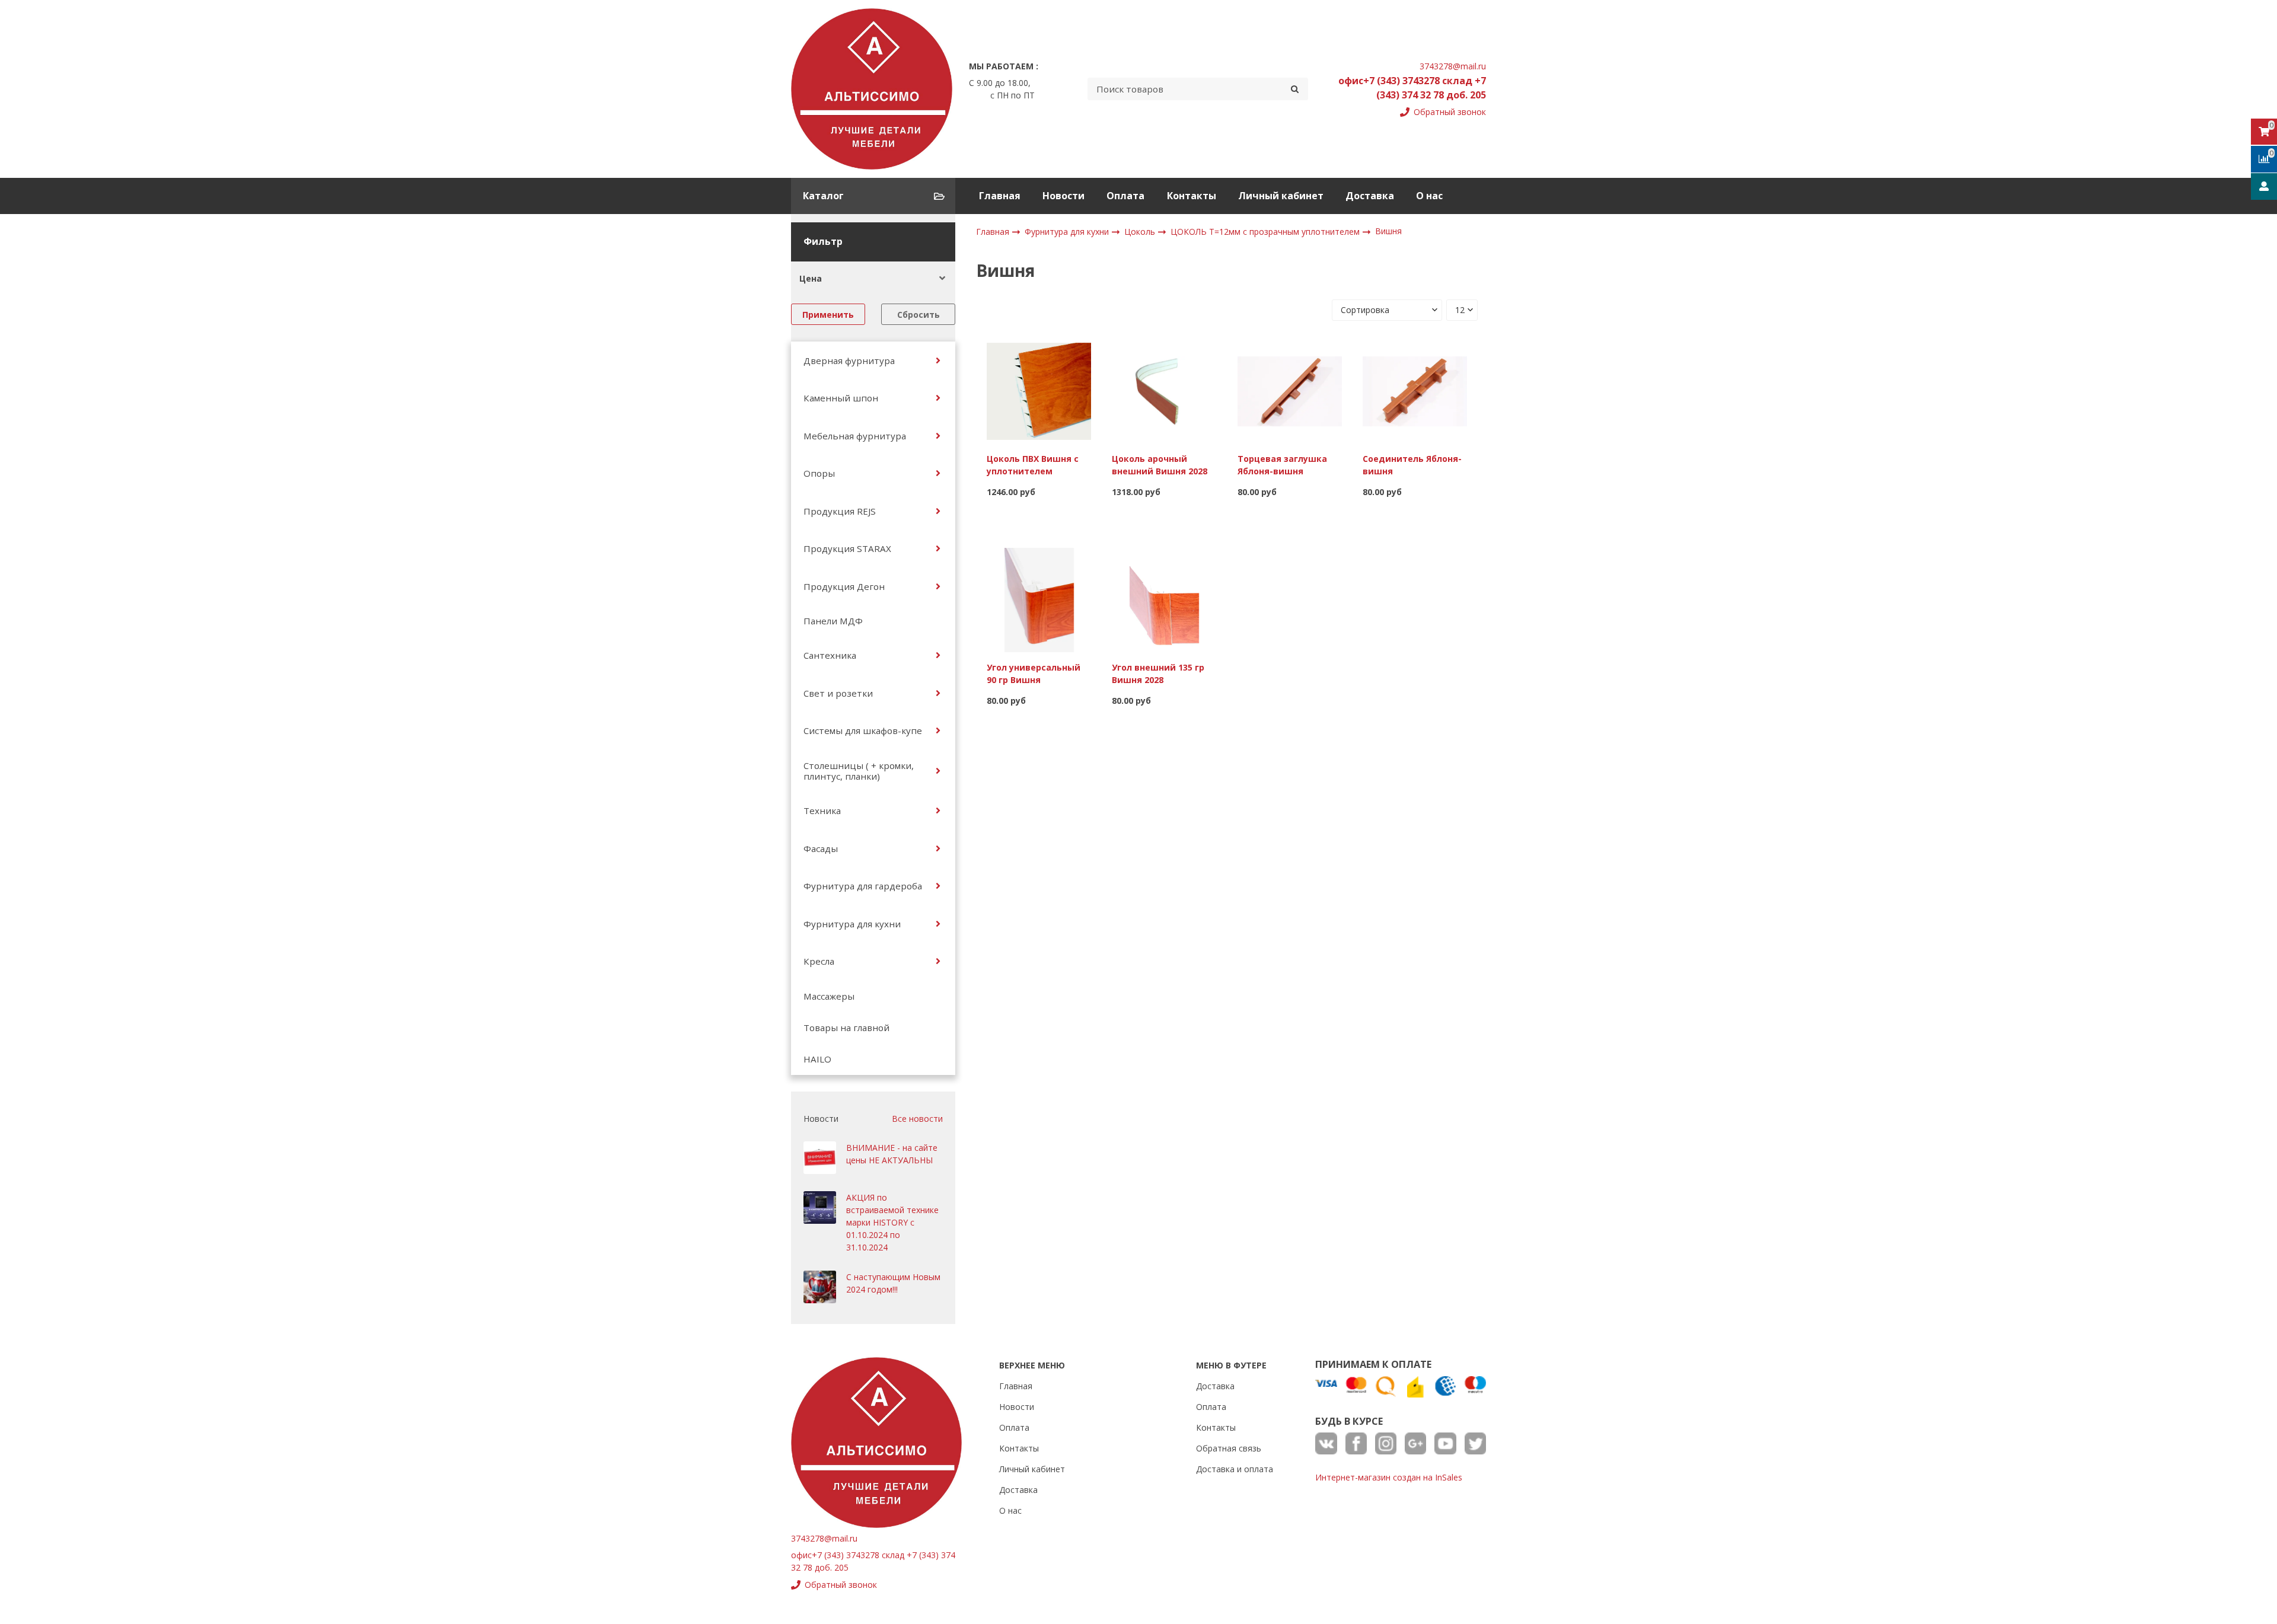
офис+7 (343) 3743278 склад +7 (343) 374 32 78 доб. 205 (1412, 88)
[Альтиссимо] (872, 89)
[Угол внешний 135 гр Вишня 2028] (1164, 599)
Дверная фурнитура (849, 360)
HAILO (817, 1059)
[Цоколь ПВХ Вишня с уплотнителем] (1039, 390)
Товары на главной (846, 1028)
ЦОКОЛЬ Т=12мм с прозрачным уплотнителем (1266, 232)
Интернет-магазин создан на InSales (1389, 1477)
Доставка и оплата (1235, 1469)
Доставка (1370, 196)
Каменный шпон (841, 398)
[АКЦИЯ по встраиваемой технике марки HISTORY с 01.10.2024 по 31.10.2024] (820, 1207)
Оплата (1125, 196)
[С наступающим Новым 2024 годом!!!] (820, 1287)
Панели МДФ (833, 621)
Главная (1000, 196)
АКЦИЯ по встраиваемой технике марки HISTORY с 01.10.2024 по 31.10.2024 (892, 1222)
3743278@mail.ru (1453, 66)
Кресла (819, 961)
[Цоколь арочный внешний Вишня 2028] (1164, 390)
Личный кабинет (1281, 196)
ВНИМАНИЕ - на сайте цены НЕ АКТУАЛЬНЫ (892, 1154)
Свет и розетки (838, 693)
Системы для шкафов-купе (863, 730)
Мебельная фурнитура (855, 436)
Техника (822, 811)
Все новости (917, 1119)
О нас (1429, 196)
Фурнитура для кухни (852, 924)
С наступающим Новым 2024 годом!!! (893, 1283)
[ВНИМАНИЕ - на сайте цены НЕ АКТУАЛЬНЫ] (820, 1158)
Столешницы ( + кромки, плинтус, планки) (859, 771)
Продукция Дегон (844, 586)
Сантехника (830, 655)
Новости (1063, 196)
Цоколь (1141, 232)
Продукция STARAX (847, 548)
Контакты (1192, 196)
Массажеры (829, 996)
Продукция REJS (840, 511)
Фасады (821, 848)
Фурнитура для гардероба (863, 886)
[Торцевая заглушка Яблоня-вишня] (1290, 390)
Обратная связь (1229, 1448)
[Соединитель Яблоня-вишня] (1415, 390)
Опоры (819, 473)
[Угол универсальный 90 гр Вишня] (1039, 599)
